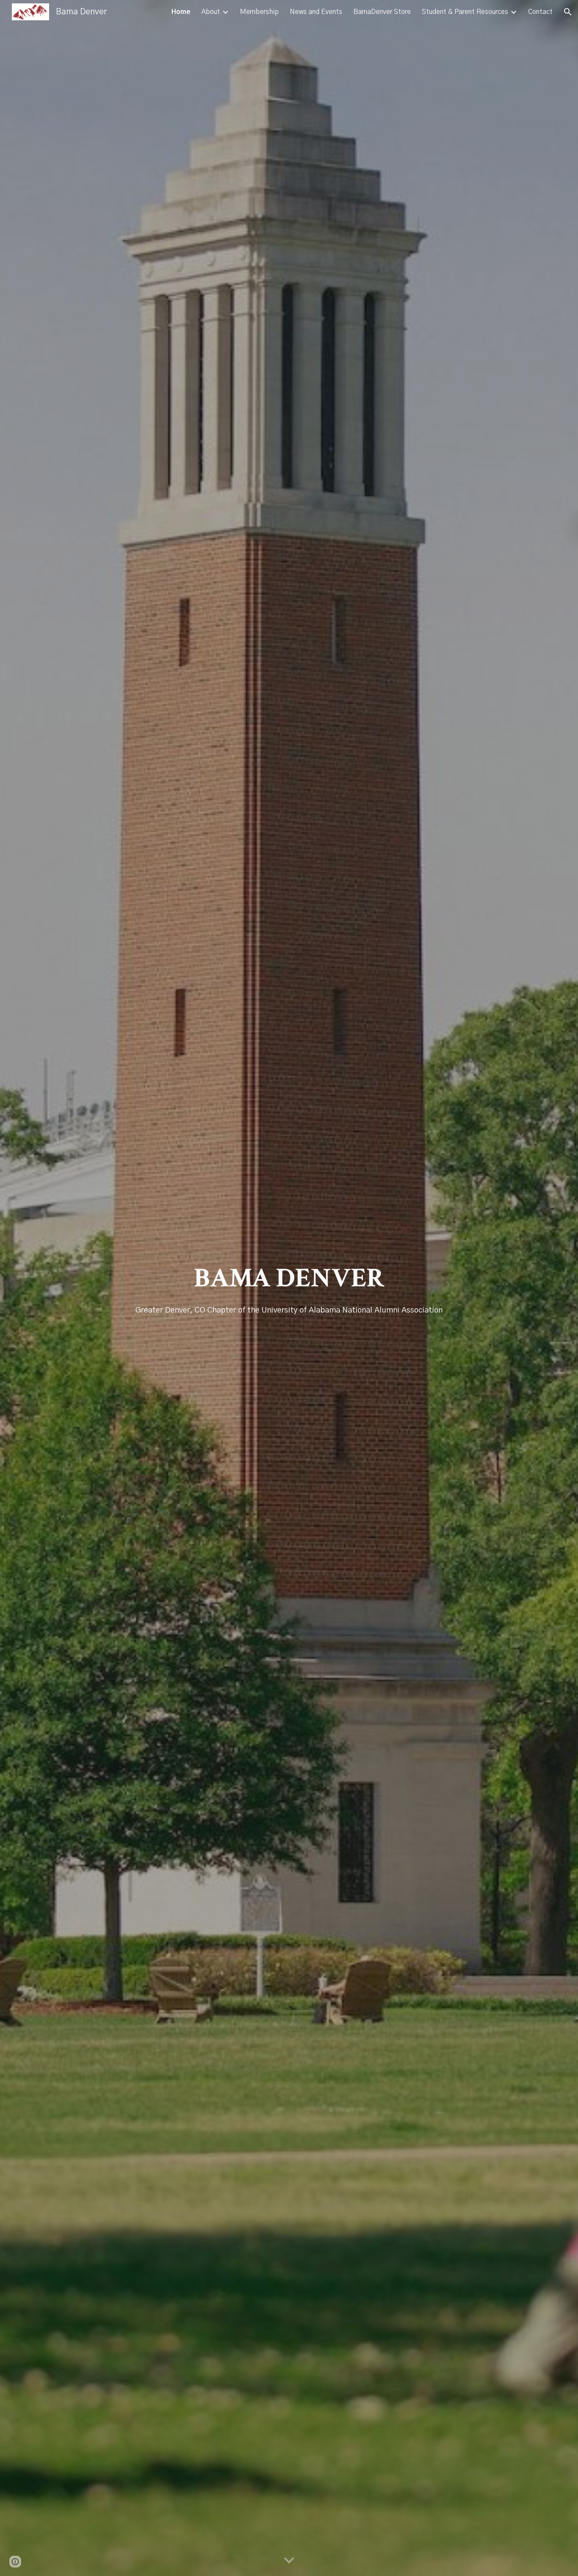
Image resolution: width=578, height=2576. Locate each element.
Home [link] (181, 12)
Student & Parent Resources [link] (465, 12)
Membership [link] (259, 12)
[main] (289, 1288)
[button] (568, 12)
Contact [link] (540, 12)
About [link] (211, 12)
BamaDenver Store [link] (382, 12)
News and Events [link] (316, 12)
